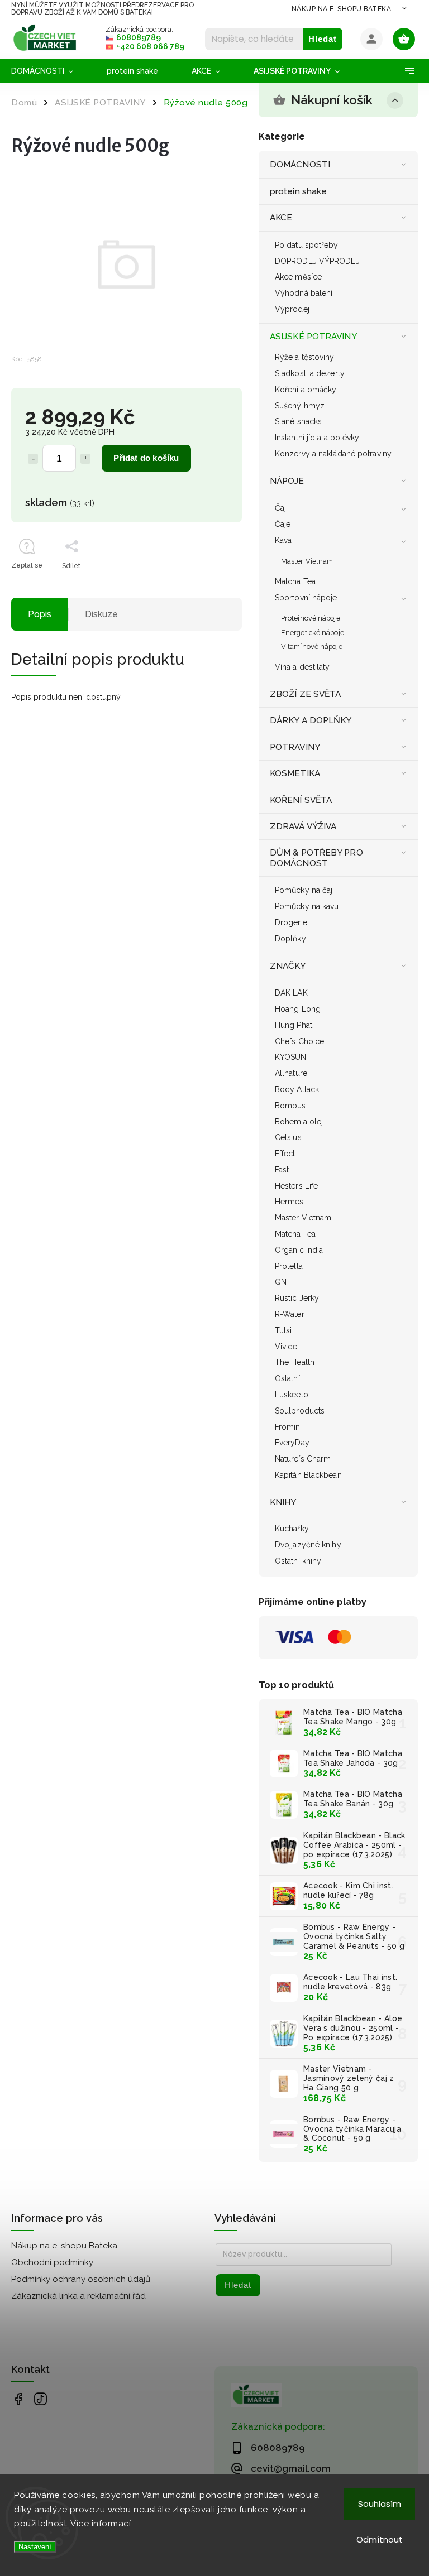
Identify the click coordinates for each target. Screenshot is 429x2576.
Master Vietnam (307, 561)
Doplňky (290, 939)
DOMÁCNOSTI (300, 165)
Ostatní (287, 1378)
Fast (282, 1170)
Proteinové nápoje (311, 618)
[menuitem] (51, 71)
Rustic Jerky (297, 1298)
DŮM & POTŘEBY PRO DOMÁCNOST (316, 858)
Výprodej (292, 309)
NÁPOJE (287, 481)
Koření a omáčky (306, 390)
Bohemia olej (299, 1122)
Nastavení (35, 2547)
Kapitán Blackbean (308, 1475)
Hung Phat (294, 1025)
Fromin (288, 1427)
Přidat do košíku (146, 458)
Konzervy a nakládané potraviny (333, 454)
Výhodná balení (304, 293)
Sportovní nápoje (306, 598)
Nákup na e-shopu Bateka (342, 9)
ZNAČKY (288, 966)
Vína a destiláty (302, 667)
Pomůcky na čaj (304, 890)
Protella (289, 1266)
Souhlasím (380, 2504)
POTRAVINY (295, 747)
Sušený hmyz (300, 406)
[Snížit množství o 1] (33, 459)
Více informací (101, 2524)
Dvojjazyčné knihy (308, 1545)
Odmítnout (380, 2539)
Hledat (323, 39)
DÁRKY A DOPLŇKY (311, 720)
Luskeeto (292, 1395)
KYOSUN (291, 1057)
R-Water (290, 1314)
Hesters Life (296, 1186)
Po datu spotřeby (307, 245)
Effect (285, 1154)
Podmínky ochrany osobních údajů (81, 2279)
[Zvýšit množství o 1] (85, 459)
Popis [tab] (40, 614)
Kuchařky (292, 1529)
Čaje (283, 524)
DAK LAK (291, 993)
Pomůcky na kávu (307, 906)
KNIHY (283, 1502)
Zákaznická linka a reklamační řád (78, 2296)
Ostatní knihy (298, 1561)
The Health (295, 1362)
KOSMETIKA (295, 773)
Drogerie (291, 922)
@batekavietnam (40, 2399)
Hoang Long (298, 1009)
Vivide (286, 1347)
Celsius (288, 1137)
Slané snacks (298, 421)
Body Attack (297, 1089)
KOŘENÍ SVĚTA (301, 800)
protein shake (298, 191)
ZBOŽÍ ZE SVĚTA (305, 694)
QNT (283, 1282)
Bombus (290, 1106)
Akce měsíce (298, 277)
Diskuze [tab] (101, 614)
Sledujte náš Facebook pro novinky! (18, 2399)
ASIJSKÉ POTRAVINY (313, 337)
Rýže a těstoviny (305, 357)
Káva (283, 540)
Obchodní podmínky (52, 2262)
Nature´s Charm (303, 1459)
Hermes (289, 1202)
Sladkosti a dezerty (310, 373)
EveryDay (292, 1443)
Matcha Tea (295, 581)
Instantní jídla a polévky (317, 438)
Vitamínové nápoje (312, 647)
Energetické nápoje (313, 633)
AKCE (281, 218)
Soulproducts (300, 1411)
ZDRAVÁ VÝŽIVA (303, 826)
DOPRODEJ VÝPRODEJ (317, 261)
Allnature (291, 1073)
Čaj (280, 508)
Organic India (299, 1250)
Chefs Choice (299, 1041)
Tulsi (283, 1330)
